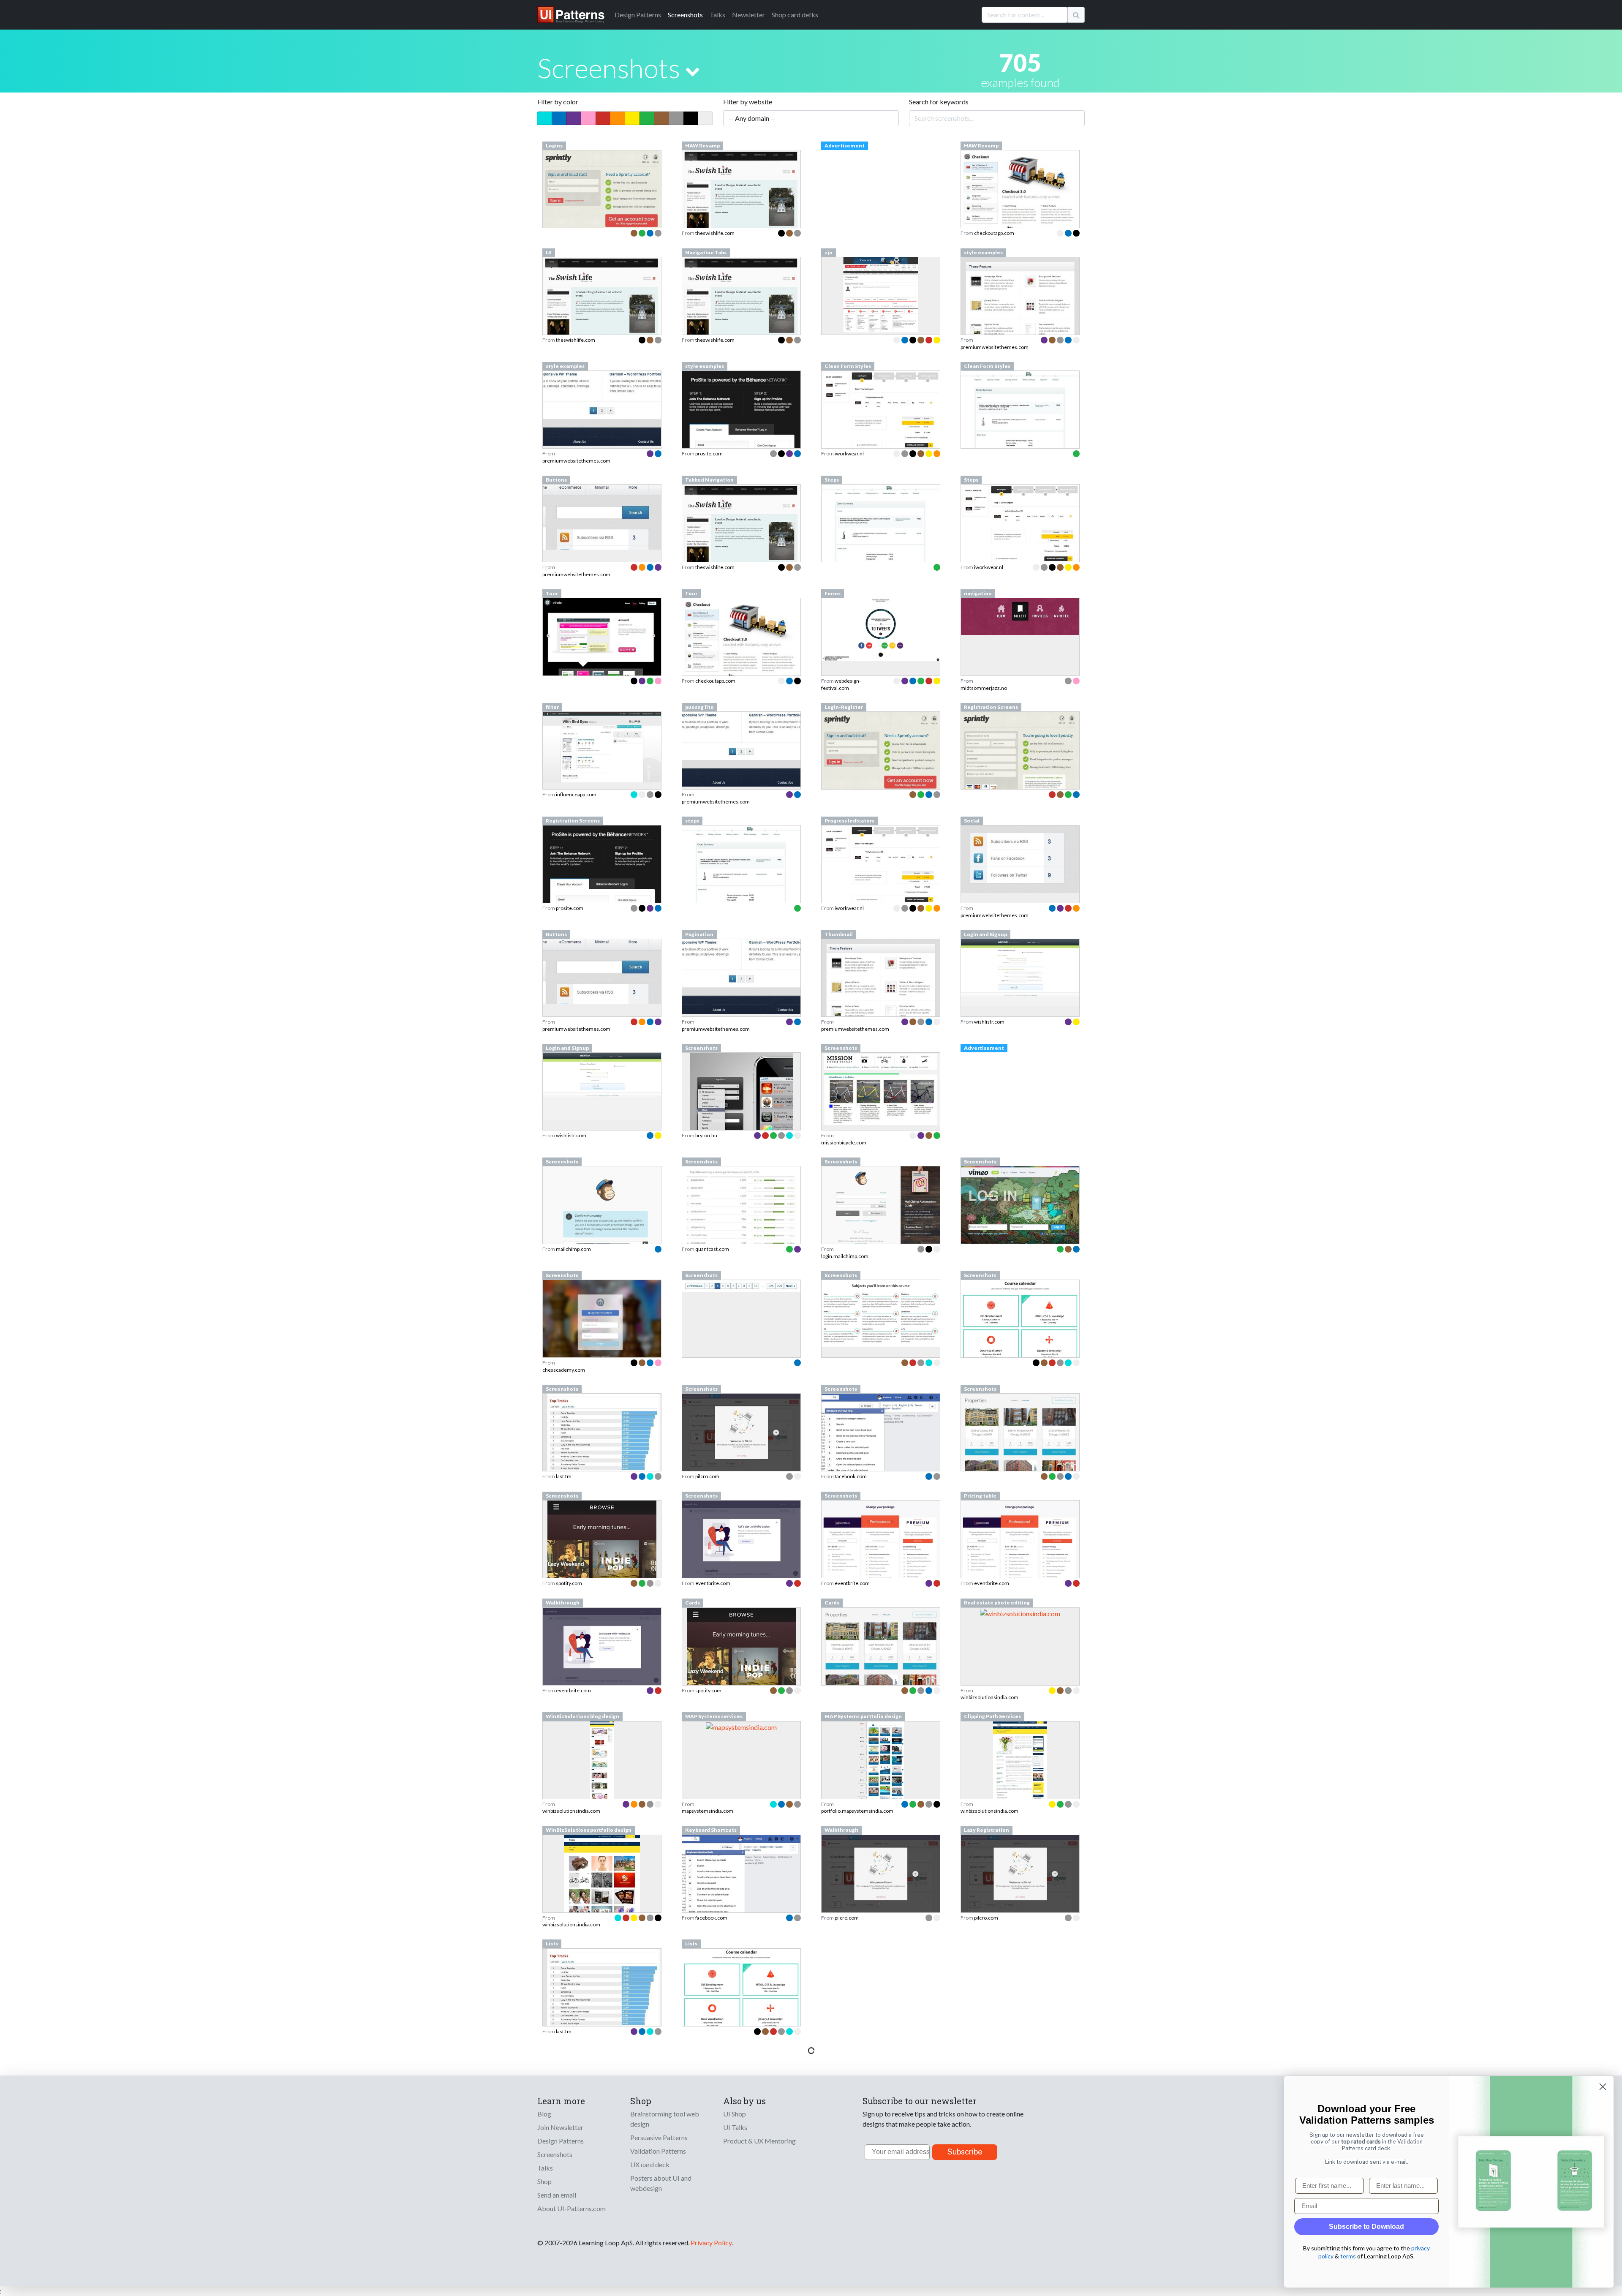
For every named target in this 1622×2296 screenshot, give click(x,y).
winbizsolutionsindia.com (989, 1697)
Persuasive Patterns (659, 2137)
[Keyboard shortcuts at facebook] (741, 1877)
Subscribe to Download (1366, 2227)
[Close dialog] (1603, 2087)
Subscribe (965, 2152)
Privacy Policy (711, 2243)
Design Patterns (561, 2141)
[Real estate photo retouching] (1020, 1613)
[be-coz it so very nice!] (741, 748)
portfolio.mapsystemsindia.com (857, 1811)
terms (1348, 2256)
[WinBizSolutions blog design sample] (602, 1784)
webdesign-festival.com (841, 684)
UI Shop (735, 2114)
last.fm (564, 1476)
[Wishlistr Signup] (1020, 972)
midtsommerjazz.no (984, 688)
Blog (544, 2114)
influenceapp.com (576, 794)
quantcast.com (712, 1249)
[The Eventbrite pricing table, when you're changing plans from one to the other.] (1020, 1552)
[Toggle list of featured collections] (693, 71)
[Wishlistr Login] (602, 1085)
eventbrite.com (713, 1583)
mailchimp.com (573, 1249)
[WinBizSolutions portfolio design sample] (602, 1897)
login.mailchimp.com (845, 1256)
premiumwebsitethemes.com (995, 347)
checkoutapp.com (994, 233)
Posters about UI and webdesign (661, 2183)
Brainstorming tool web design (665, 2119)
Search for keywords (939, 102)
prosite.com (709, 453)
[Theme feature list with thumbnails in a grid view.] (881, 983)
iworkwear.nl (849, 453)
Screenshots (685, 15)
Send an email (557, 2195)
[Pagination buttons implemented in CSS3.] (741, 976)
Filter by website (748, 102)
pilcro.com (707, 1476)
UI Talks (735, 2127)
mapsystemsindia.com (708, 1811)
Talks (717, 15)
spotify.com (569, 1583)
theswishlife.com (715, 233)
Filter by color (558, 102)
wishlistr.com (989, 1022)
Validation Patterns (658, 2151)
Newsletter (748, 15)
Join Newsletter (560, 2127)
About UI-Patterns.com (572, 2208)
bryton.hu (706, 1135)
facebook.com (851, 1476)
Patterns (638, 15)
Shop (544, 2181)
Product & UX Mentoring (759, 2141)
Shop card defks (795, 15)
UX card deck (650, 2164)
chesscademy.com (564, 1370)
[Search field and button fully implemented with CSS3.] (602, 971)
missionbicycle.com (844, 1143)
